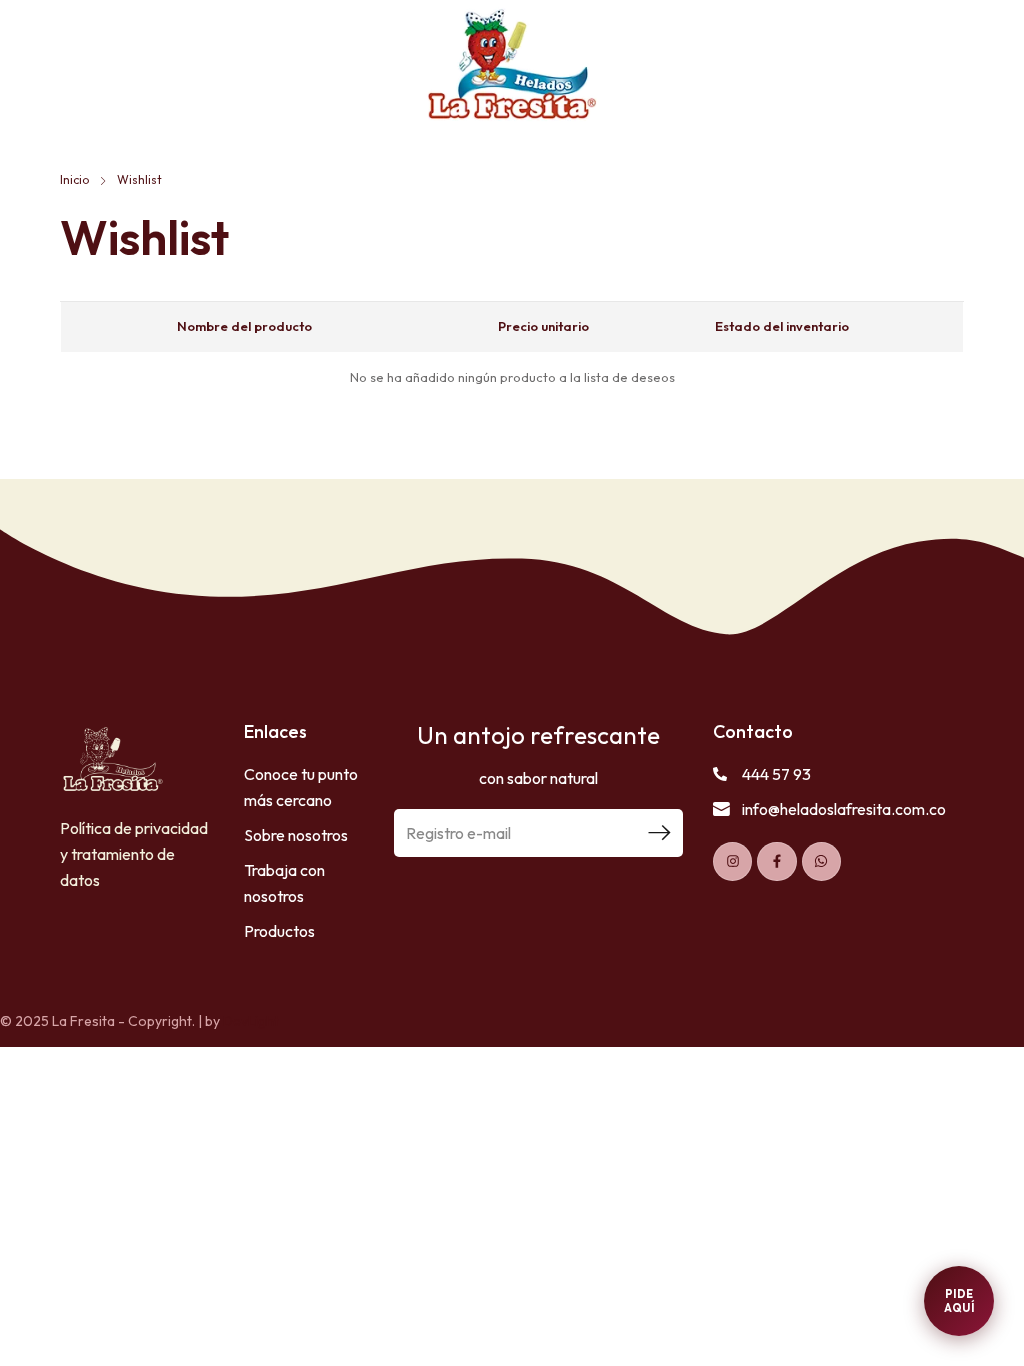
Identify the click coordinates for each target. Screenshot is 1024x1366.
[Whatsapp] (821, 861)
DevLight (251, 1021)
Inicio (74, 179)
